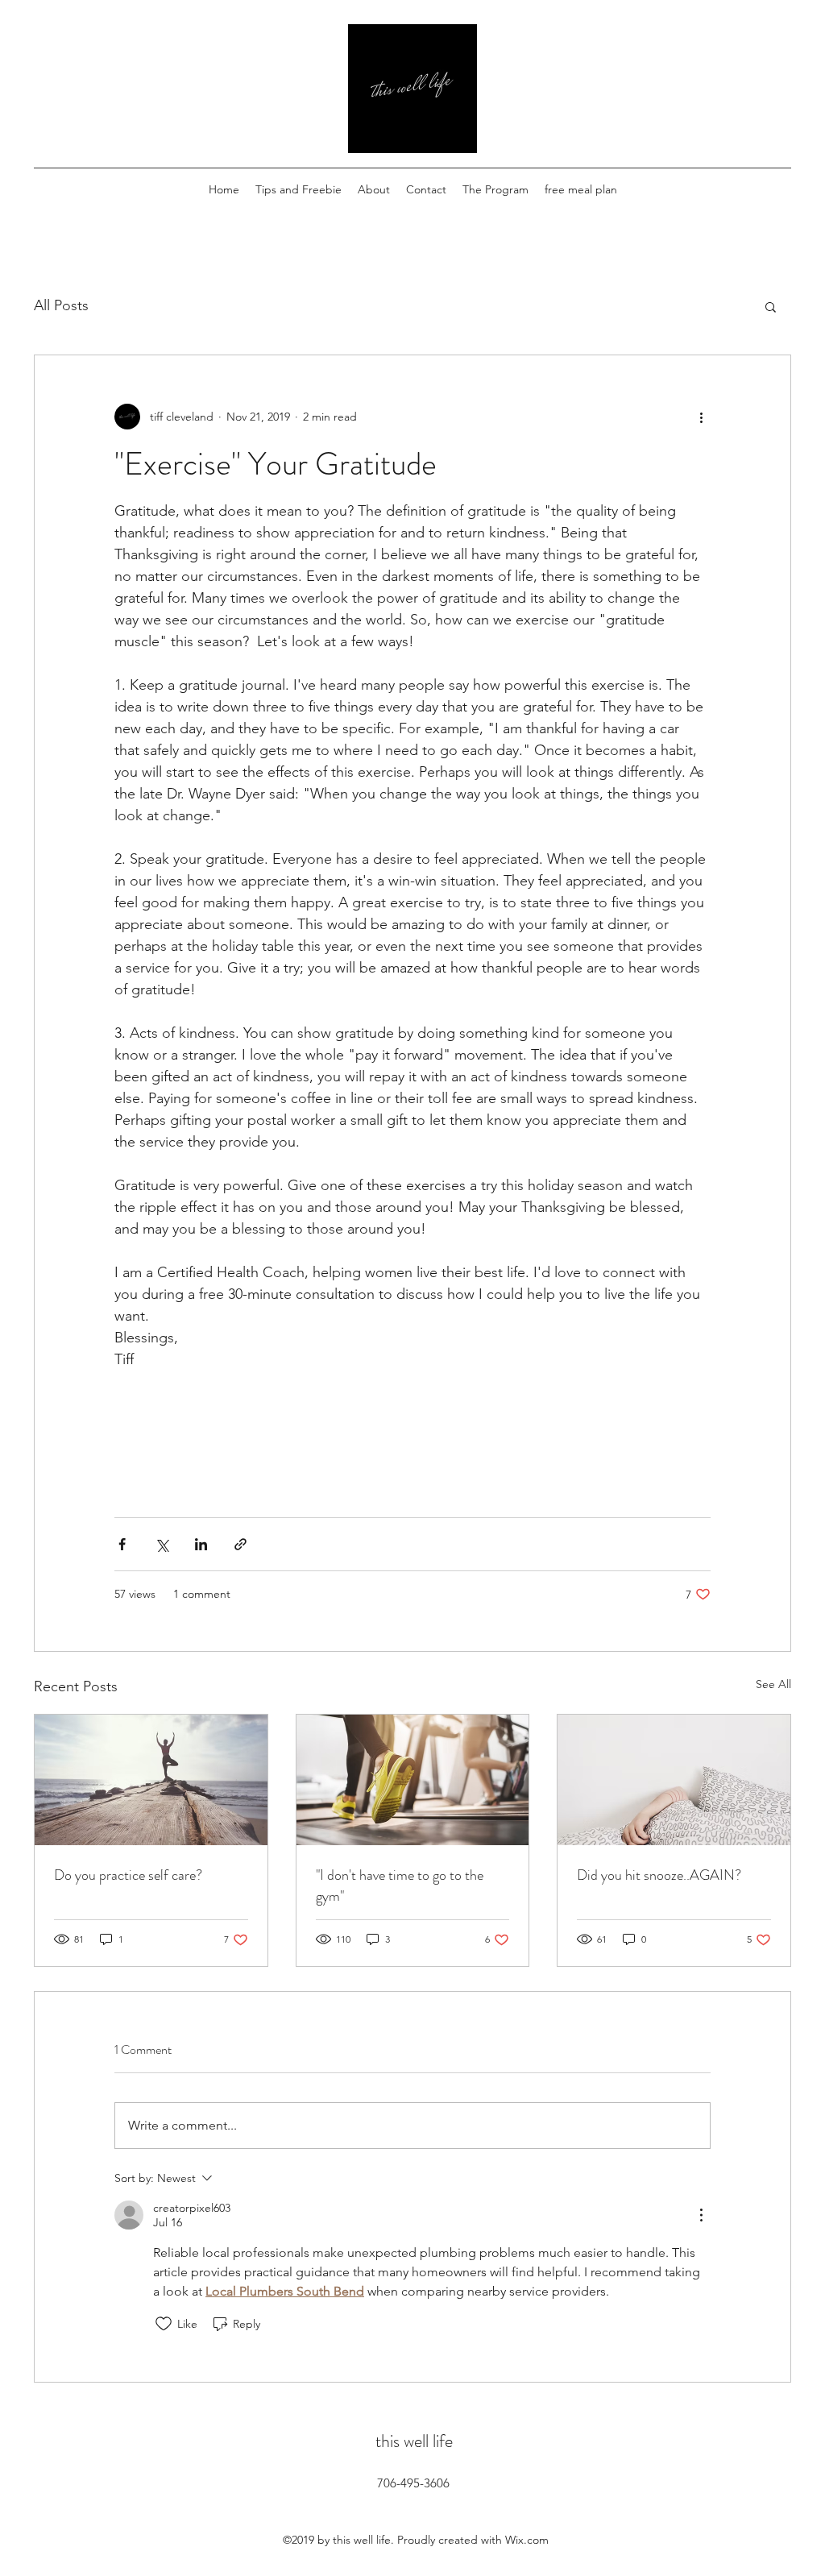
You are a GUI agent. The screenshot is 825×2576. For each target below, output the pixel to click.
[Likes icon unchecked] (164, 2324)
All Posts (61, 305)
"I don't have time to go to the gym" (400, 1885)
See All (773, 1684)
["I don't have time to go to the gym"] (413, 1780)
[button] (771, 306)
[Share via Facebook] (122, 1544)
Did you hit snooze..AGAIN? (659, 1875)
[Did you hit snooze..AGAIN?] (674, 1780)
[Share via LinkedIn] (201, 1544)
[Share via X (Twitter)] (162, 1544)
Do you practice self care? (128, 1875)
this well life (414, 2441)
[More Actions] (701, 2215)
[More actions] (701, 417)
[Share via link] (240, 1544)
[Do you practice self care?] (151, 1780)
